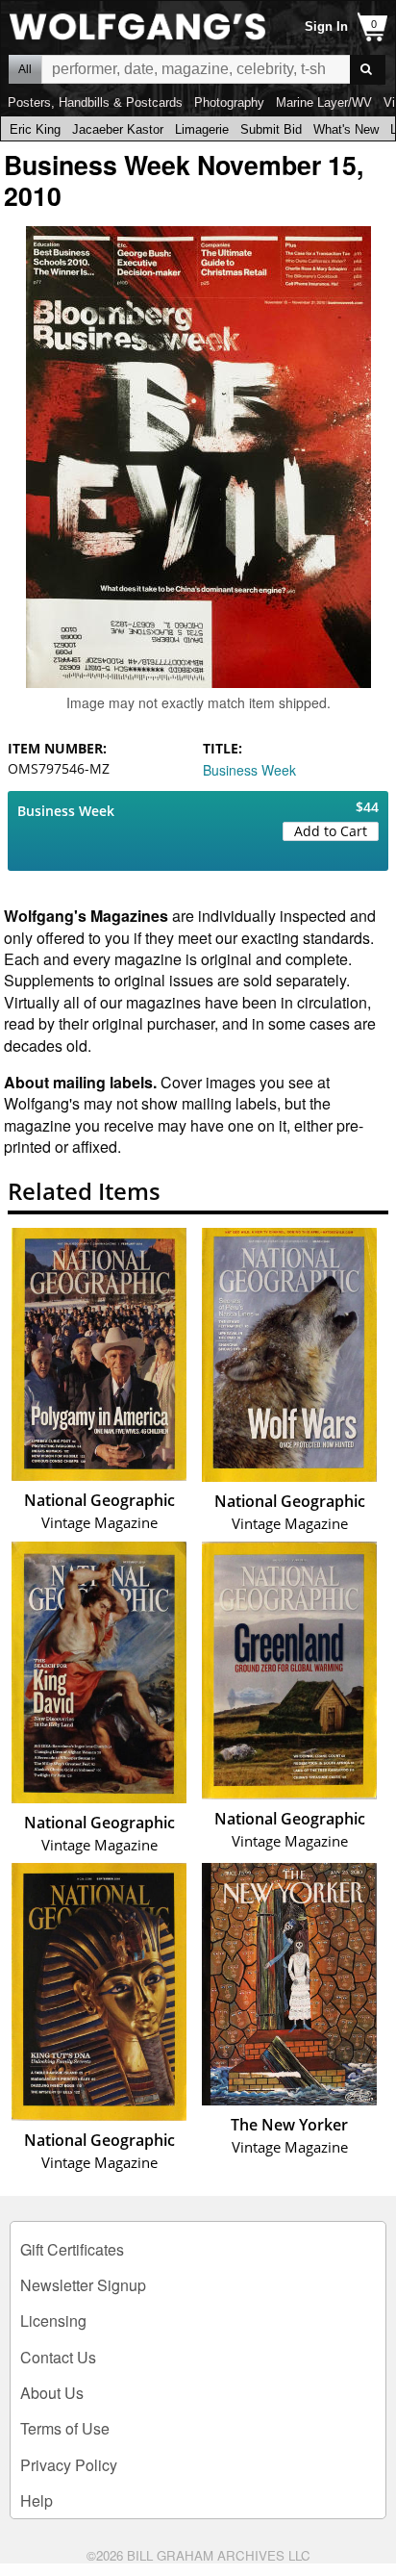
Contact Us (58, 2357)
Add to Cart (331, 831)
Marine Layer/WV (324, 102)
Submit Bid (271, 129)
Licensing (53, 2321)
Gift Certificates (72, 2249)
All (25, 69)
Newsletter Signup (83, 2285)
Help (37, 2500)
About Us (52, 2393)
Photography (229, 102)
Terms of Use (65, 2428)
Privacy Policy (69, 2465)
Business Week (249, 770)
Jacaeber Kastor (118, 129)
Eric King (35, 129)
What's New (346, 129)
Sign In (326, 26)
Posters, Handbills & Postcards (95, 102)
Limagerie (202, 129)
